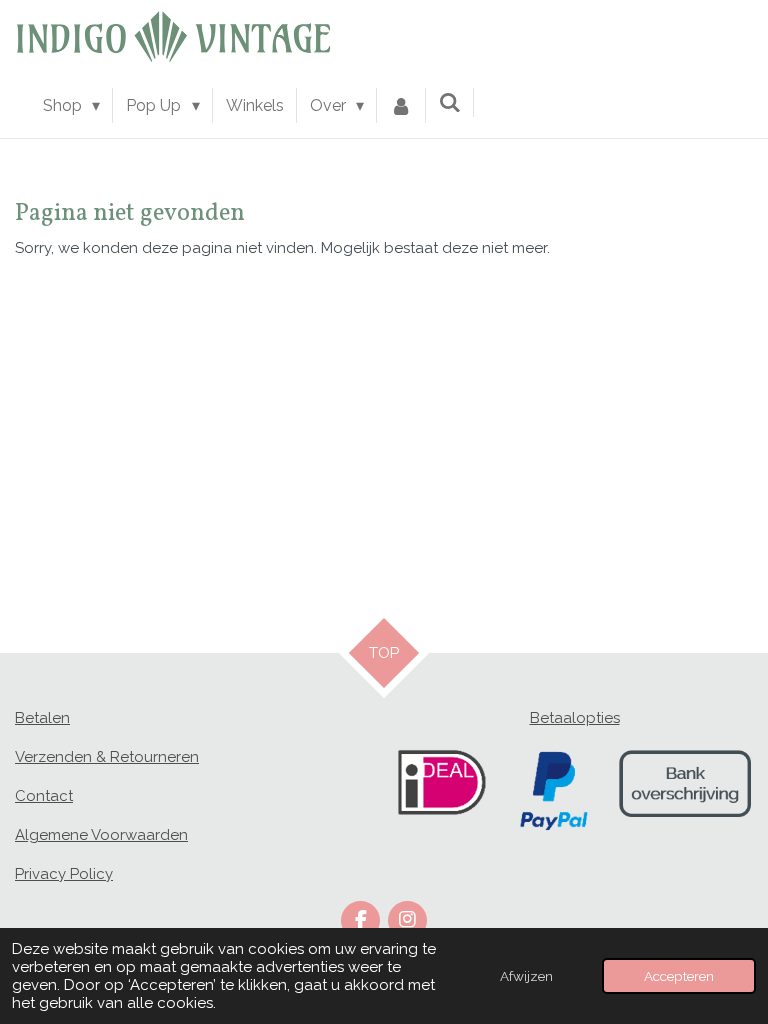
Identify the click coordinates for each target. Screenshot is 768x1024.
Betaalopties (575, 718)
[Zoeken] (450, 102)
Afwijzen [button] (526, 976)
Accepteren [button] (679, 976)
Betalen (42, 718)
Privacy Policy (64, 874)
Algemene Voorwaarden (101, 835)
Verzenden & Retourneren (107, 757)
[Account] (401, 106)
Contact (44, 796)
